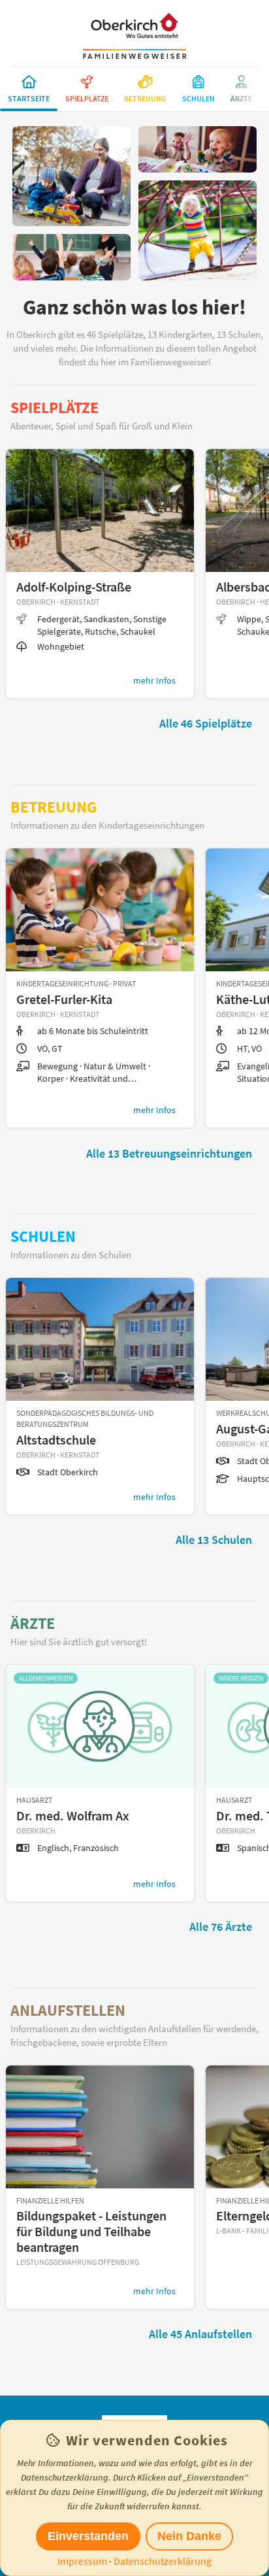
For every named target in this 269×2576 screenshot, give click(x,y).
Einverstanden (88, 2536)
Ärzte (33, 1623)
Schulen (43, 1236)
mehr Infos (154, 680)
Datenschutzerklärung (163, 2561)
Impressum (82, 2561)
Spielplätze (55, 408)
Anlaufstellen (68, 2010)
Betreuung (54, 807)
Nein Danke (189, 2536)
